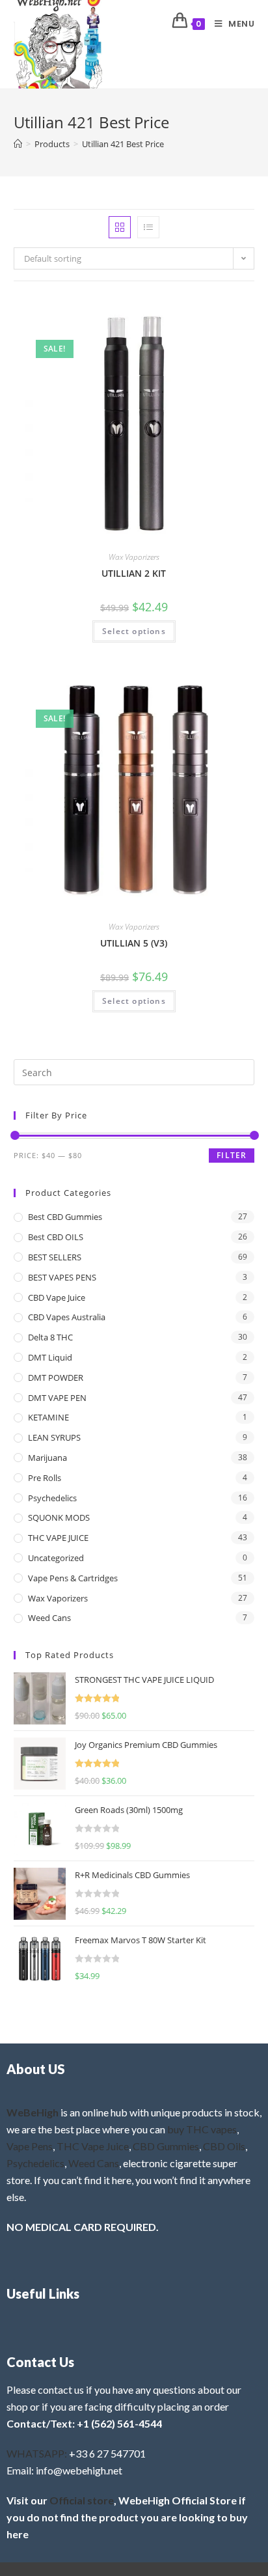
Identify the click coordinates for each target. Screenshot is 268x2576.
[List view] (148, 227)
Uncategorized (56, 1558)
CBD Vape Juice (57, 1297)
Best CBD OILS (56, 1237)
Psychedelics (52, 1498)
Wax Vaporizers (134, 557)
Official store (82, 2500)
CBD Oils (224, 2146)
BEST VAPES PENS (62, 1277)
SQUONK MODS (59, 1517)
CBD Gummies (166, 2146)
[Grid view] (120, 227)
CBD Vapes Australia (67, 1317)
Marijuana (47, 1458)
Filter (232, 1155)
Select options (134, 631)
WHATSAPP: (37, 2453)
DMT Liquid (50, 1357)
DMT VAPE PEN (57, 1398)
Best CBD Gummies (65, 1217)
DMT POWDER (56, 1378)
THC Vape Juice (93, 2146)
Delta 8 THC (50, 1337)
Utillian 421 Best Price (123, 144)
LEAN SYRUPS (54, 1437)
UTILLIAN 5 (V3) (134, 943)
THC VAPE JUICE (58, 1538)
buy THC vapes (202, 2129)
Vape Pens (30, 2146)
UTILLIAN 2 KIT (134, 573)
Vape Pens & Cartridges (73, 1578)
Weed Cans (49, 1618)
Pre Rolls (45, 1478)
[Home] (18, 144)
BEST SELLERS (55, 1257)
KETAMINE (48, 1417)
